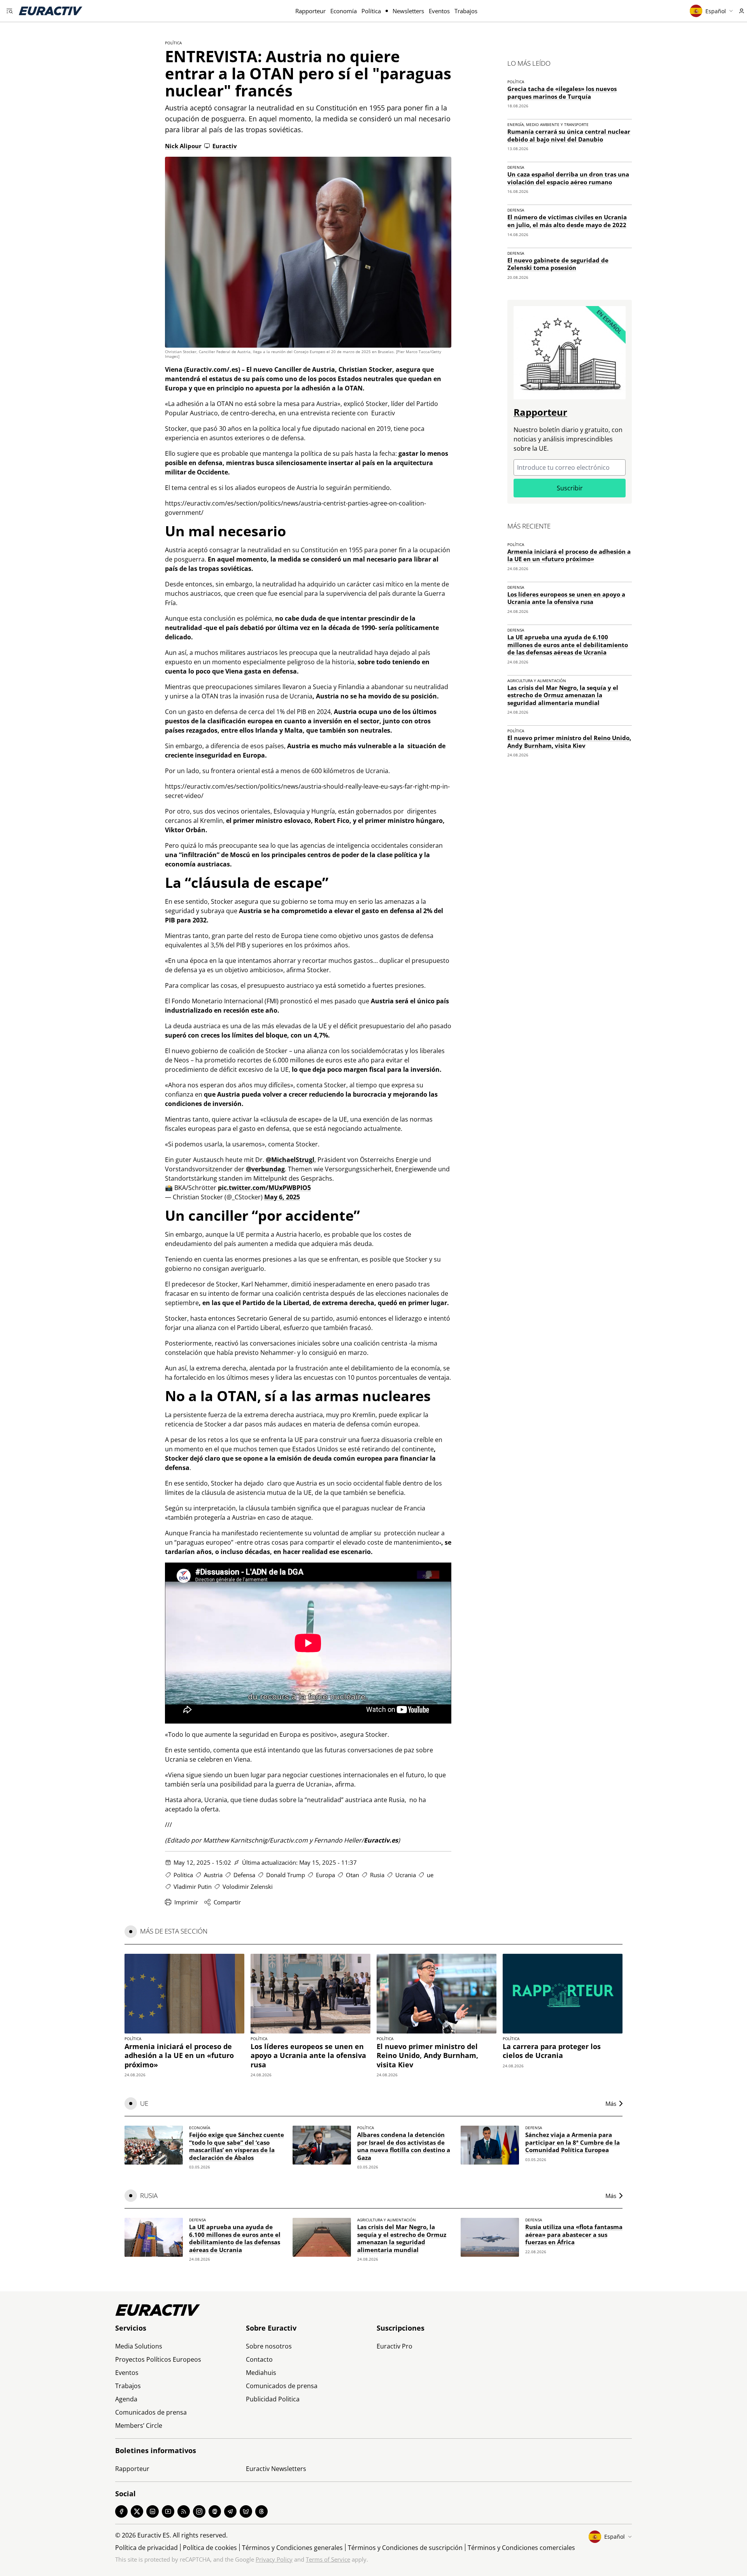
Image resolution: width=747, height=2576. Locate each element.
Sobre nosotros (269, 2346)
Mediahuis (261, 2373)
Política (371, 11)
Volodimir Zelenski (248, 1886)
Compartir (227, 1902)
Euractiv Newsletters (276, 2469)
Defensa (244, 1875)
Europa (325, 1875)
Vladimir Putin (193, 1886)
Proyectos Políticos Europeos (158, 2359)
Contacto (259, 2359)
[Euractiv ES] (51, 11)
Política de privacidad (146, 2548)
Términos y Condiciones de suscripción (405, 2548)
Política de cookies (210, 2548)
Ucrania (406, 1875)
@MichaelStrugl (290, 1160)
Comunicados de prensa (151, 2412)
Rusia (377, 1875)
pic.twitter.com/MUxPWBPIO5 (264, 1188)
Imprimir (186, 1902)
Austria (213, 1875)
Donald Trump (286, 1875)
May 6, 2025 (282, 1197)
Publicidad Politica (273, 2399)
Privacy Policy (274, 2559)
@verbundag (265, 1169)
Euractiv (225, 146)
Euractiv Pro (395, 2346)
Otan (352, 1875)
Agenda (126, 2399)
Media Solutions (139, 2346)
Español (716, 11)
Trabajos (466, 11)
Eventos (439, 11)
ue (430, 1875)
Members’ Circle (139, 2425)
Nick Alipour (183, 146)
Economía (344, 11)
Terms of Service (328, 2559)
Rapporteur (310, 11)
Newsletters (408, 11)
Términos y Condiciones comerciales (521, 2548)
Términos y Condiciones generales (292, 2548)
